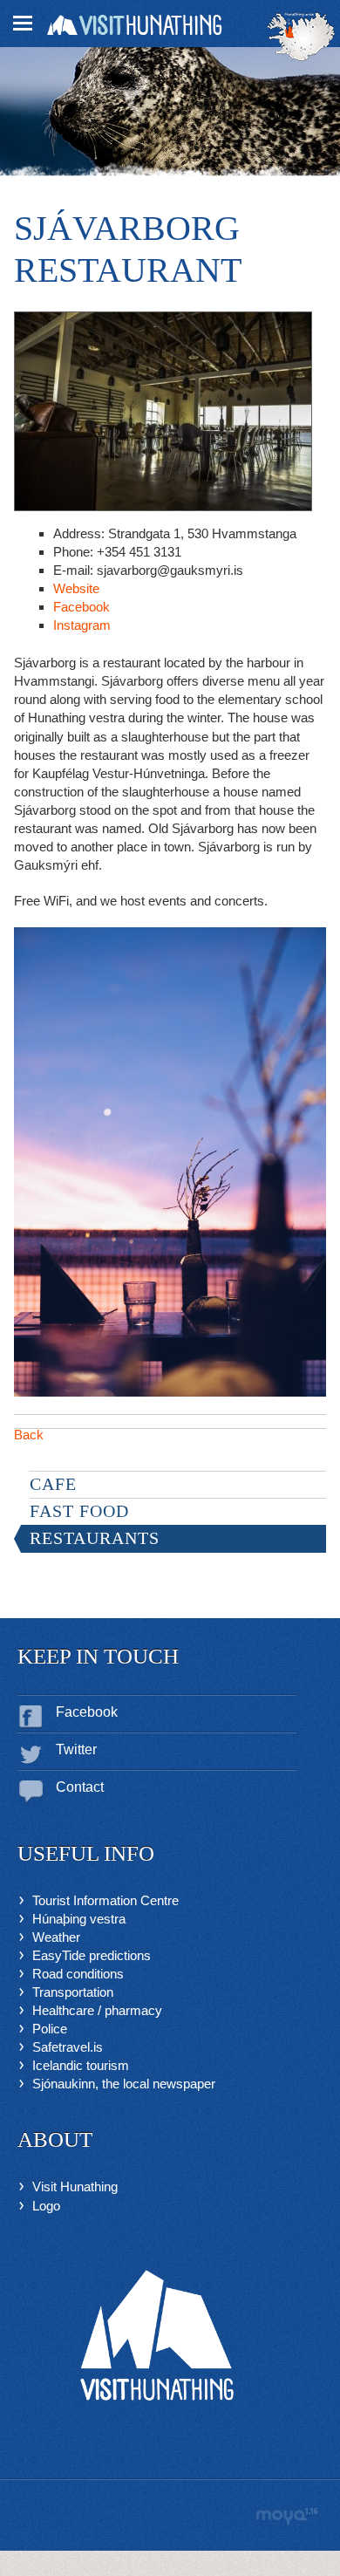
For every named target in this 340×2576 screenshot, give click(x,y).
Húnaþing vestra (79, 1919)
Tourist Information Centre (105, 1900)
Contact (80, 1787)
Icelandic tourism (81, 2065)
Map (301, 37)
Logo (46, 2206)
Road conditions (78, 1974)
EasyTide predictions (92, 1955)
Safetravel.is (68, 2047)
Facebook (82, 607)
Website (76, 588)
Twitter (76, 1749)
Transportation (73, 1992)
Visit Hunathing (75, 2187)
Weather (56, 1937)
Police (50, 2029)
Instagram (82, 625)
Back (29, 1435)
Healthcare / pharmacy (97, 2010)
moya (286, 2516)
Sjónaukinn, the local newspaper (124, 2084)
